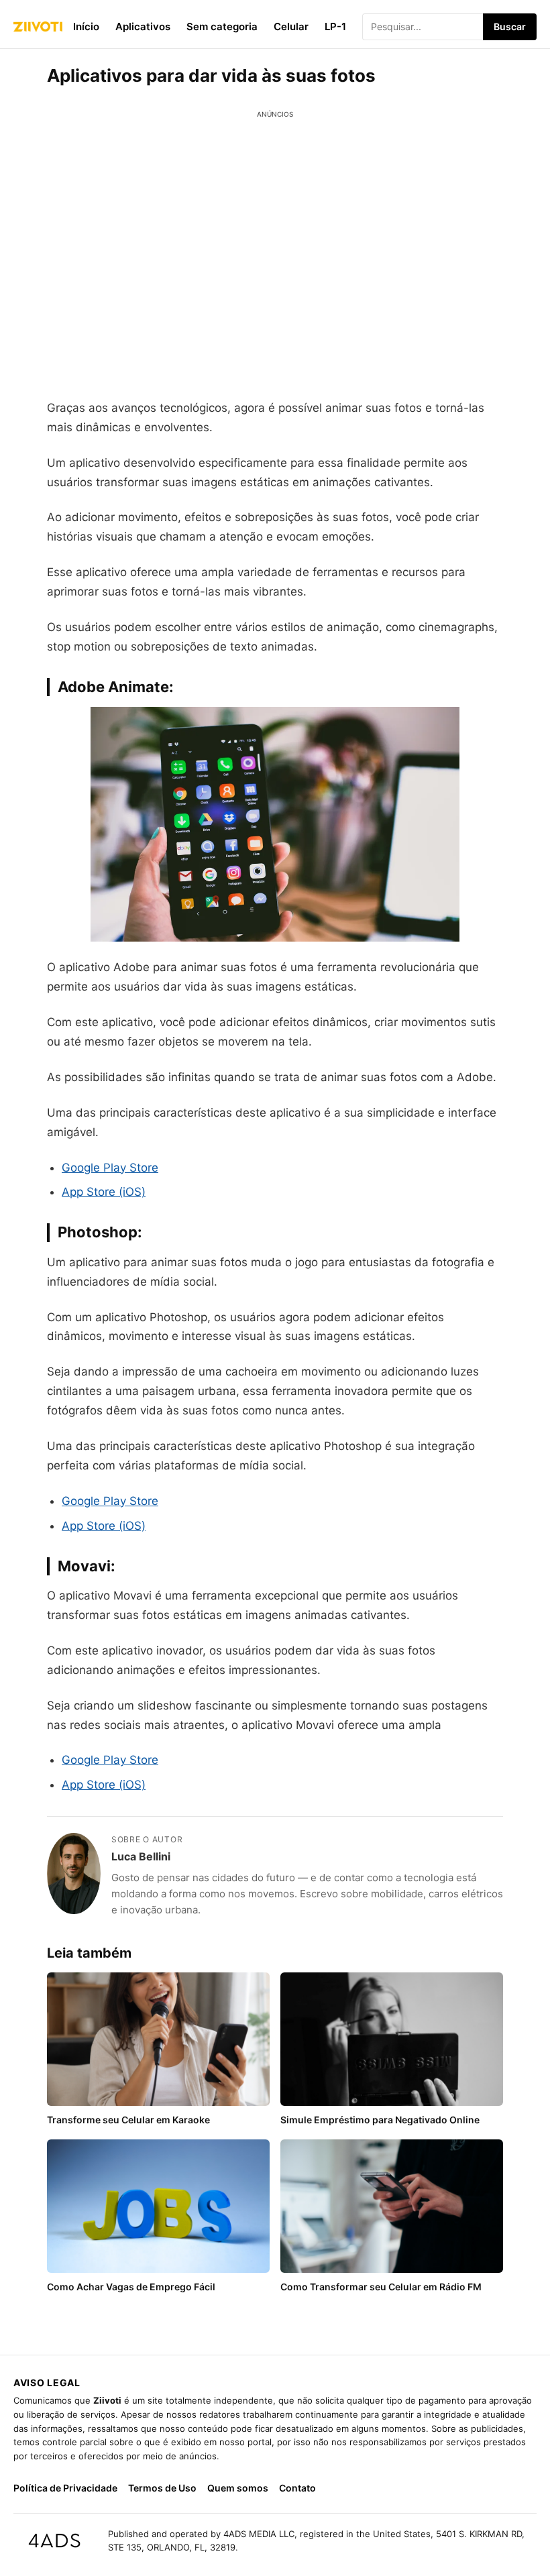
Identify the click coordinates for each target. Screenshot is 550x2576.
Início (86, 26)
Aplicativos (143, 26)
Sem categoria (222, 26)
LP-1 (335, 26)
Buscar (510, 26)
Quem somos (238, 2488)
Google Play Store (110, 1168)
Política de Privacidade (65, 2488)
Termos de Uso (162, 2488)
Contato (297, 2488)
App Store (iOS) (104, 1192)
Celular (291, 26)
